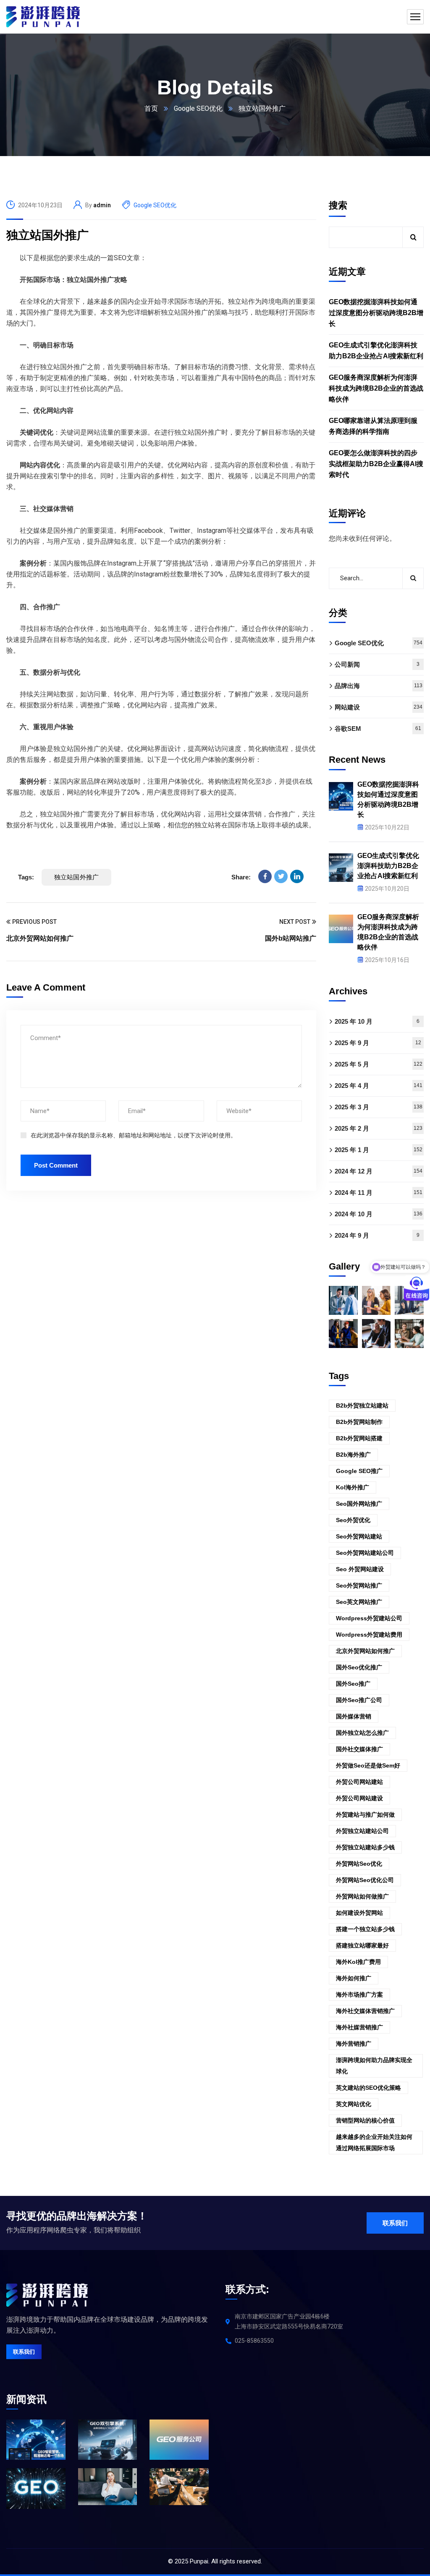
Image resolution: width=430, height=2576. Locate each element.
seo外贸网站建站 (359, 1536)
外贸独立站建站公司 (362, 1831)
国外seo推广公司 (359, 1700)
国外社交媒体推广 (359, 1749)
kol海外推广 (353, 1487)
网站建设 (379, 707)
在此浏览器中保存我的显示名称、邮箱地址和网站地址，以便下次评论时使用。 (134, 1135)
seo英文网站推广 (359, 1602)
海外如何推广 (354, 1978)
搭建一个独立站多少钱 (365, 1929)
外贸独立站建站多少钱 (365, 1847)
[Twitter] (281, 876)
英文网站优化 (354, 2104)
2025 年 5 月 (379, 1064)
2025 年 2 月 (379, 1128)
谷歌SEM (378, 729)
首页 (151, 108)
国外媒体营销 (354, 1716)
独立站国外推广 (47, 235)
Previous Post (34, 922)
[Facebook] (265, 876)
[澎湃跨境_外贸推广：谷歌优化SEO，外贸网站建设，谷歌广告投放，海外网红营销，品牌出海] (43, 17)
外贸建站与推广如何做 (365, 1815)
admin (102, 205)
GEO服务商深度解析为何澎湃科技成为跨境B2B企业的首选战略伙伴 (376, 388)
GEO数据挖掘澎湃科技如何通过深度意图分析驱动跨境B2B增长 (376, 313)
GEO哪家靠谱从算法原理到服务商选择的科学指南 (373, 426)
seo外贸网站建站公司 (365, 1553)
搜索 (338, 205)
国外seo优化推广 (359, 1667)
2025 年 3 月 (379, 1107)
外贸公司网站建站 (359, 1782)
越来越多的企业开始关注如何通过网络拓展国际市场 (374, 2142)
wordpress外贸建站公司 (369, 1618)
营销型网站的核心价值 (365, 2120)
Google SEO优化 (198, 108)
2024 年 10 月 (379, 1214)
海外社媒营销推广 (359, 2027)
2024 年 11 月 (379, 1193)
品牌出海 (379, 686)
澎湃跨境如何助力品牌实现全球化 (374, 2066)
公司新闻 (377, 664)
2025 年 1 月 (379, 1150)
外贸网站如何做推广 (362, 1896)
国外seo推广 (353, 1684)
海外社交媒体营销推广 (365, 2011)
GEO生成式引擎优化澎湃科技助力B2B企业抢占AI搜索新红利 (376, 351)
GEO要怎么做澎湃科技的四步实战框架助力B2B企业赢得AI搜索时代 (376, 464)
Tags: (26, 877)
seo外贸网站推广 (359, 1585)
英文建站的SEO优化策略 (368, 2088)
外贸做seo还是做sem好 (368, 1765)
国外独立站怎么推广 (362, 1733)
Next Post (295, 922)
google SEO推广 (359, 1471)
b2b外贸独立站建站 (362, 1405)
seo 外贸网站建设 (360, 1569)
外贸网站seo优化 (359, 1864)
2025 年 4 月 (379, 1086)
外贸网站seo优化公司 (365, 1880)
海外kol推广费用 (358, 1962)
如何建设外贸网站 (359, 1913)
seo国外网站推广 (359, 1504)
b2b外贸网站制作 (359, 1422)
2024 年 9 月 (377, 1235)
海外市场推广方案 (359, 1995)
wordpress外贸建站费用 (369, 1635)
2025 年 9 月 (378, 1043)
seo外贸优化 (353, 1520)
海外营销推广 (354, 2044)
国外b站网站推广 (291, 938)
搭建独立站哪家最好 (362, 1945)
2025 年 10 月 (377, 1021)
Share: (241, 877)
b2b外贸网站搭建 (359, 1438)
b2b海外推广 (353, 1455)
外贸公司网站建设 (359, 1798)
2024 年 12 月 (379, 1171)
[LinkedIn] (297, 876)
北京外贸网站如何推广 (40, 938)
